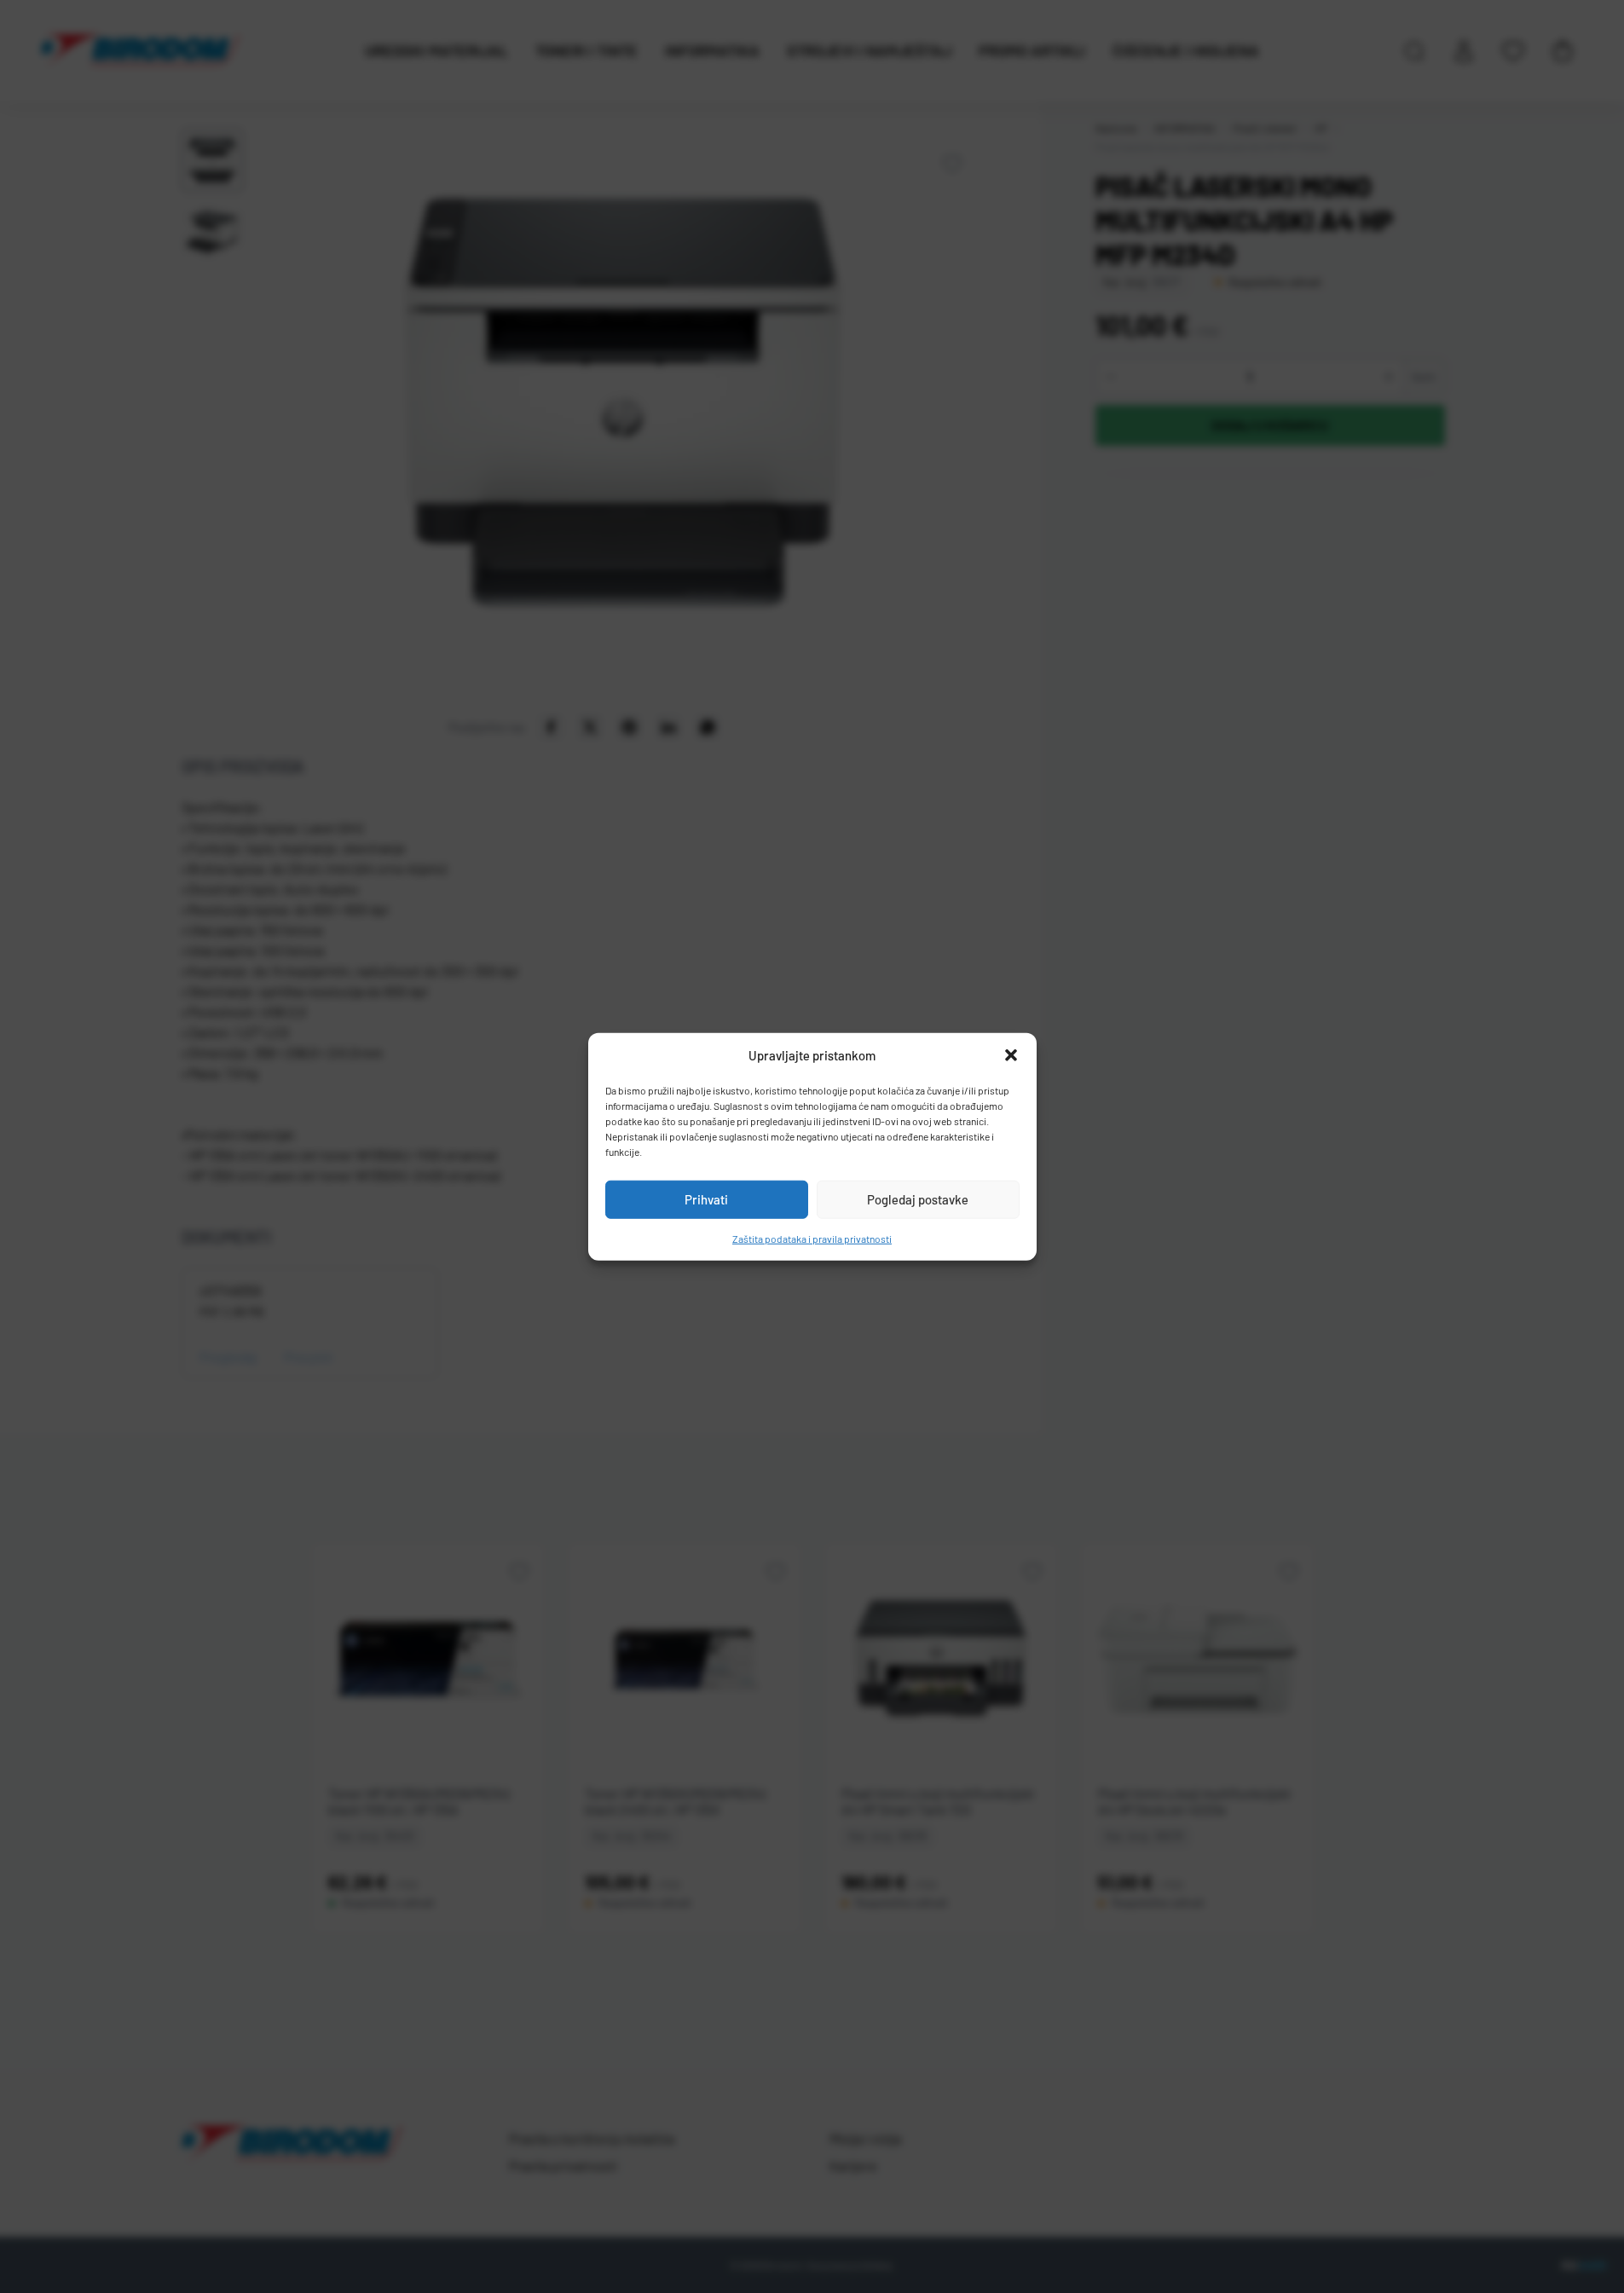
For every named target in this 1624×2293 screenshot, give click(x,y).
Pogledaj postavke (918, 1199)
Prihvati (706, 1199)
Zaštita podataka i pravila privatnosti (812, 1238)
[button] (1011, 1055)
